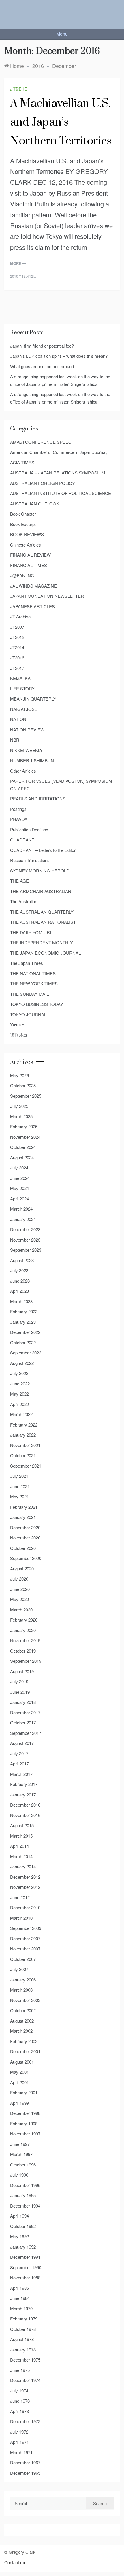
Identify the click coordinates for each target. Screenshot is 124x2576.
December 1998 (25, 2113)
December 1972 (25, 2421)
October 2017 (23, 1722)
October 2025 (23, 1085)
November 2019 (25, 1640)
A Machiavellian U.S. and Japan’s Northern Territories (61, 122)
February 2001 (24, 2092)
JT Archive (20, 616)
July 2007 (19, 1969)
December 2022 (25, 1332)
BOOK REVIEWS (27, 534)
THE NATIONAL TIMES (33, 973)
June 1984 (20, 2298)
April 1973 (19, 2411)
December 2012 (25, 1877)
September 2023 (26, 1250)
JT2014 (17, 647)
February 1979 (24, 2319)
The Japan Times (27, 963)
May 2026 (19, 1075)
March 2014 (21, 1856)
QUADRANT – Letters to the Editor (43, 850)
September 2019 (26, 1661)
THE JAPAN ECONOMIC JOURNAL (45, 953)
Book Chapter (23, 514)
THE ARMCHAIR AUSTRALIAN (41, 891)
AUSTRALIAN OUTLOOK (35, 504)
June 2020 (20, 1589)
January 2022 (23, 1435)
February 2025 (24, 1126)
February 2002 (24, 2041)
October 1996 (23, 2165)
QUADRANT (22, 840)
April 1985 (19, 2288)
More (16, 263)
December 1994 (25, 2206)
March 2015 (21, 1836)
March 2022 (21, 1414)
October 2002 (23, 2010)
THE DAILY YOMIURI (31, 932)
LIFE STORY (22, 689)
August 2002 (22, 2021)
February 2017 (24, 1784)
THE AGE (19, 881)
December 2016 (25, 1805)
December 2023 (25, 1229)
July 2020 (19, 1579)
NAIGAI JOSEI (24, 709)
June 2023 (20, 1281)
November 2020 (25, 1538)
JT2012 (17, 637)
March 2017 (21, 1774)
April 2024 (19, 1199)
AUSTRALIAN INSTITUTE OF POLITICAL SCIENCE (61, 493)
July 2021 (19, 1476)
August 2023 (22, 1260)
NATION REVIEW (27, 730)
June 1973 (20, 2401)
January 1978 (23, 2349)
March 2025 (21, 1116)
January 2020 (23, 1630)
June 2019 (20, 1692)
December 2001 (25, 2051)
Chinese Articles (26, 545)
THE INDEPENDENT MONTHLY (42, 942)
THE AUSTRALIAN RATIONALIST (43, 922)
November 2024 (25, 1137)
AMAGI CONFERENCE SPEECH (42, 442)
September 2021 (26, 1466)
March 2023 (21, 1301)
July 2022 (19, 1373)
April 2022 (19, 1404)
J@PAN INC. (23, 575)
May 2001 (19, 2072)
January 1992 (23, 2247)
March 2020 (21, 1610)
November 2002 (25, 2000)
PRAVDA (19, 819)
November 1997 (25, 2134)
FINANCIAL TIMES (29, 565)
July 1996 (19, 2175)
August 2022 (22, 1363)
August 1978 (22, 2339)
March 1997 (21, 2154)
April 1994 (19, 2216)
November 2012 (25, 1887)
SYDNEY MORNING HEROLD (40, 871)
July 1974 (19, 2391)
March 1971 (21, 2452)
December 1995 (25, 2185)
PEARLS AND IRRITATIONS (38, 799)
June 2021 (20, 1486)
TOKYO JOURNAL (28, 1014)
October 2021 (23, 1455)
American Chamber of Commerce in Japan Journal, (59, 452)
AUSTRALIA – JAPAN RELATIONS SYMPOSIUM (58, 473)
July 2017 (19, 1753)
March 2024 (21, 1209)
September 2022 (26, 1353)
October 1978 (23, 2329)
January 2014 (23, 1866)
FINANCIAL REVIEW (30, 555)
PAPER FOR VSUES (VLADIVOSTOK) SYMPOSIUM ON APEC (61, 785)
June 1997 (20, 2144)
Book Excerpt (23, 524)
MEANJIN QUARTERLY (33, 699)
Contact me (15, 2562)
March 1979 (21, 2308)
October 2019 (23, 1651)
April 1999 (19, 2103)
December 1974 (25, 2380)
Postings (18, 809)
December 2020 (25, 1527)
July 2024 (19, 1168)
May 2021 (19, 1496)
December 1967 (25, 2462)
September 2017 (26, 1733)
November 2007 (25, 1949)
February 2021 (24, 1507)
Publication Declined (29, 829)
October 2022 (23, 1342)
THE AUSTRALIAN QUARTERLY (42, 912)
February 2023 (24, 1311)
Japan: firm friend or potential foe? (42, 346)
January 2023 (23, 1322)
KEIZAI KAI (21, 678)
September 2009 (26, 1928)
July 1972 (19, 2432)
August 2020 (22, 1568)
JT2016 (19, 89)
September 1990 (26, 2267)
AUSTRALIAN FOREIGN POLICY (43, 483)
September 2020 (26, 1558)
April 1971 (19, 2442)
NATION (18, 719)
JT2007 (17, 627)
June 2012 (20, 1897)
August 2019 (22, 1671)
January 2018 (23, 1702)
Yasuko (17, 1025)
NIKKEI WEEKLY (26, 750)
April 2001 (19, 2082)
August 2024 (22, 1157)
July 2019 (19, 1681)
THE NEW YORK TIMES (34, 983)
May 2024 (19, 1188)
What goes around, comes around (42, 366)
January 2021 (23, 1517)
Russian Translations (30, 860)
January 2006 (23, 1980)
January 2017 (23, 1795)
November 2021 (25, 1445)
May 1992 (19, 2236)
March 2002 (21, 2031)
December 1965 (25, 2473)
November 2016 (25, 1815)
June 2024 (20, 1178)
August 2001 (22, 2062)
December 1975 (25, 2360)
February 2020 (24, 1620)
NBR (15, 740)
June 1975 (20, 2370)
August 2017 (22, 1743)
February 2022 (24, 1425)
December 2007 (25, 1938)
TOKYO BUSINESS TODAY (37, 1004)
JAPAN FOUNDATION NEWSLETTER (47, 596)
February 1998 (24, 2123)
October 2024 (23, 1147)
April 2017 (19, 1764)
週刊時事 (19, 1035)
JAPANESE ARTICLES (32, 606)
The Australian (24, 901)
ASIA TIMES (22, 462)
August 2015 (22, 1825)
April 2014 (19, 1846)
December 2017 (25, 1712)
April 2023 (19, 1291)
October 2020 (23, 1548)
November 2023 (25, 1240)
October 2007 (23, 1959)
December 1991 (25, 2257)
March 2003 (21, 1990)
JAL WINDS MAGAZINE (33, 586)
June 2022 (20, 1384)
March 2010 (21, 1918)
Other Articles (23, 771)
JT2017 (17, 668)
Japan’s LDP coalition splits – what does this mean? (59, 356)
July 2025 (19, 1106)
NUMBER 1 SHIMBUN (32, 760)
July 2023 (19, 1270)
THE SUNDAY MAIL (29, 994)
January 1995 (23, 2195)
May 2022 (19, 1394)
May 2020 (19, 1599)
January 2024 (23, 1219)
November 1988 (25, 2277)
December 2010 (25, 1907)
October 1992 (23, 2226)
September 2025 (26, 1096)
